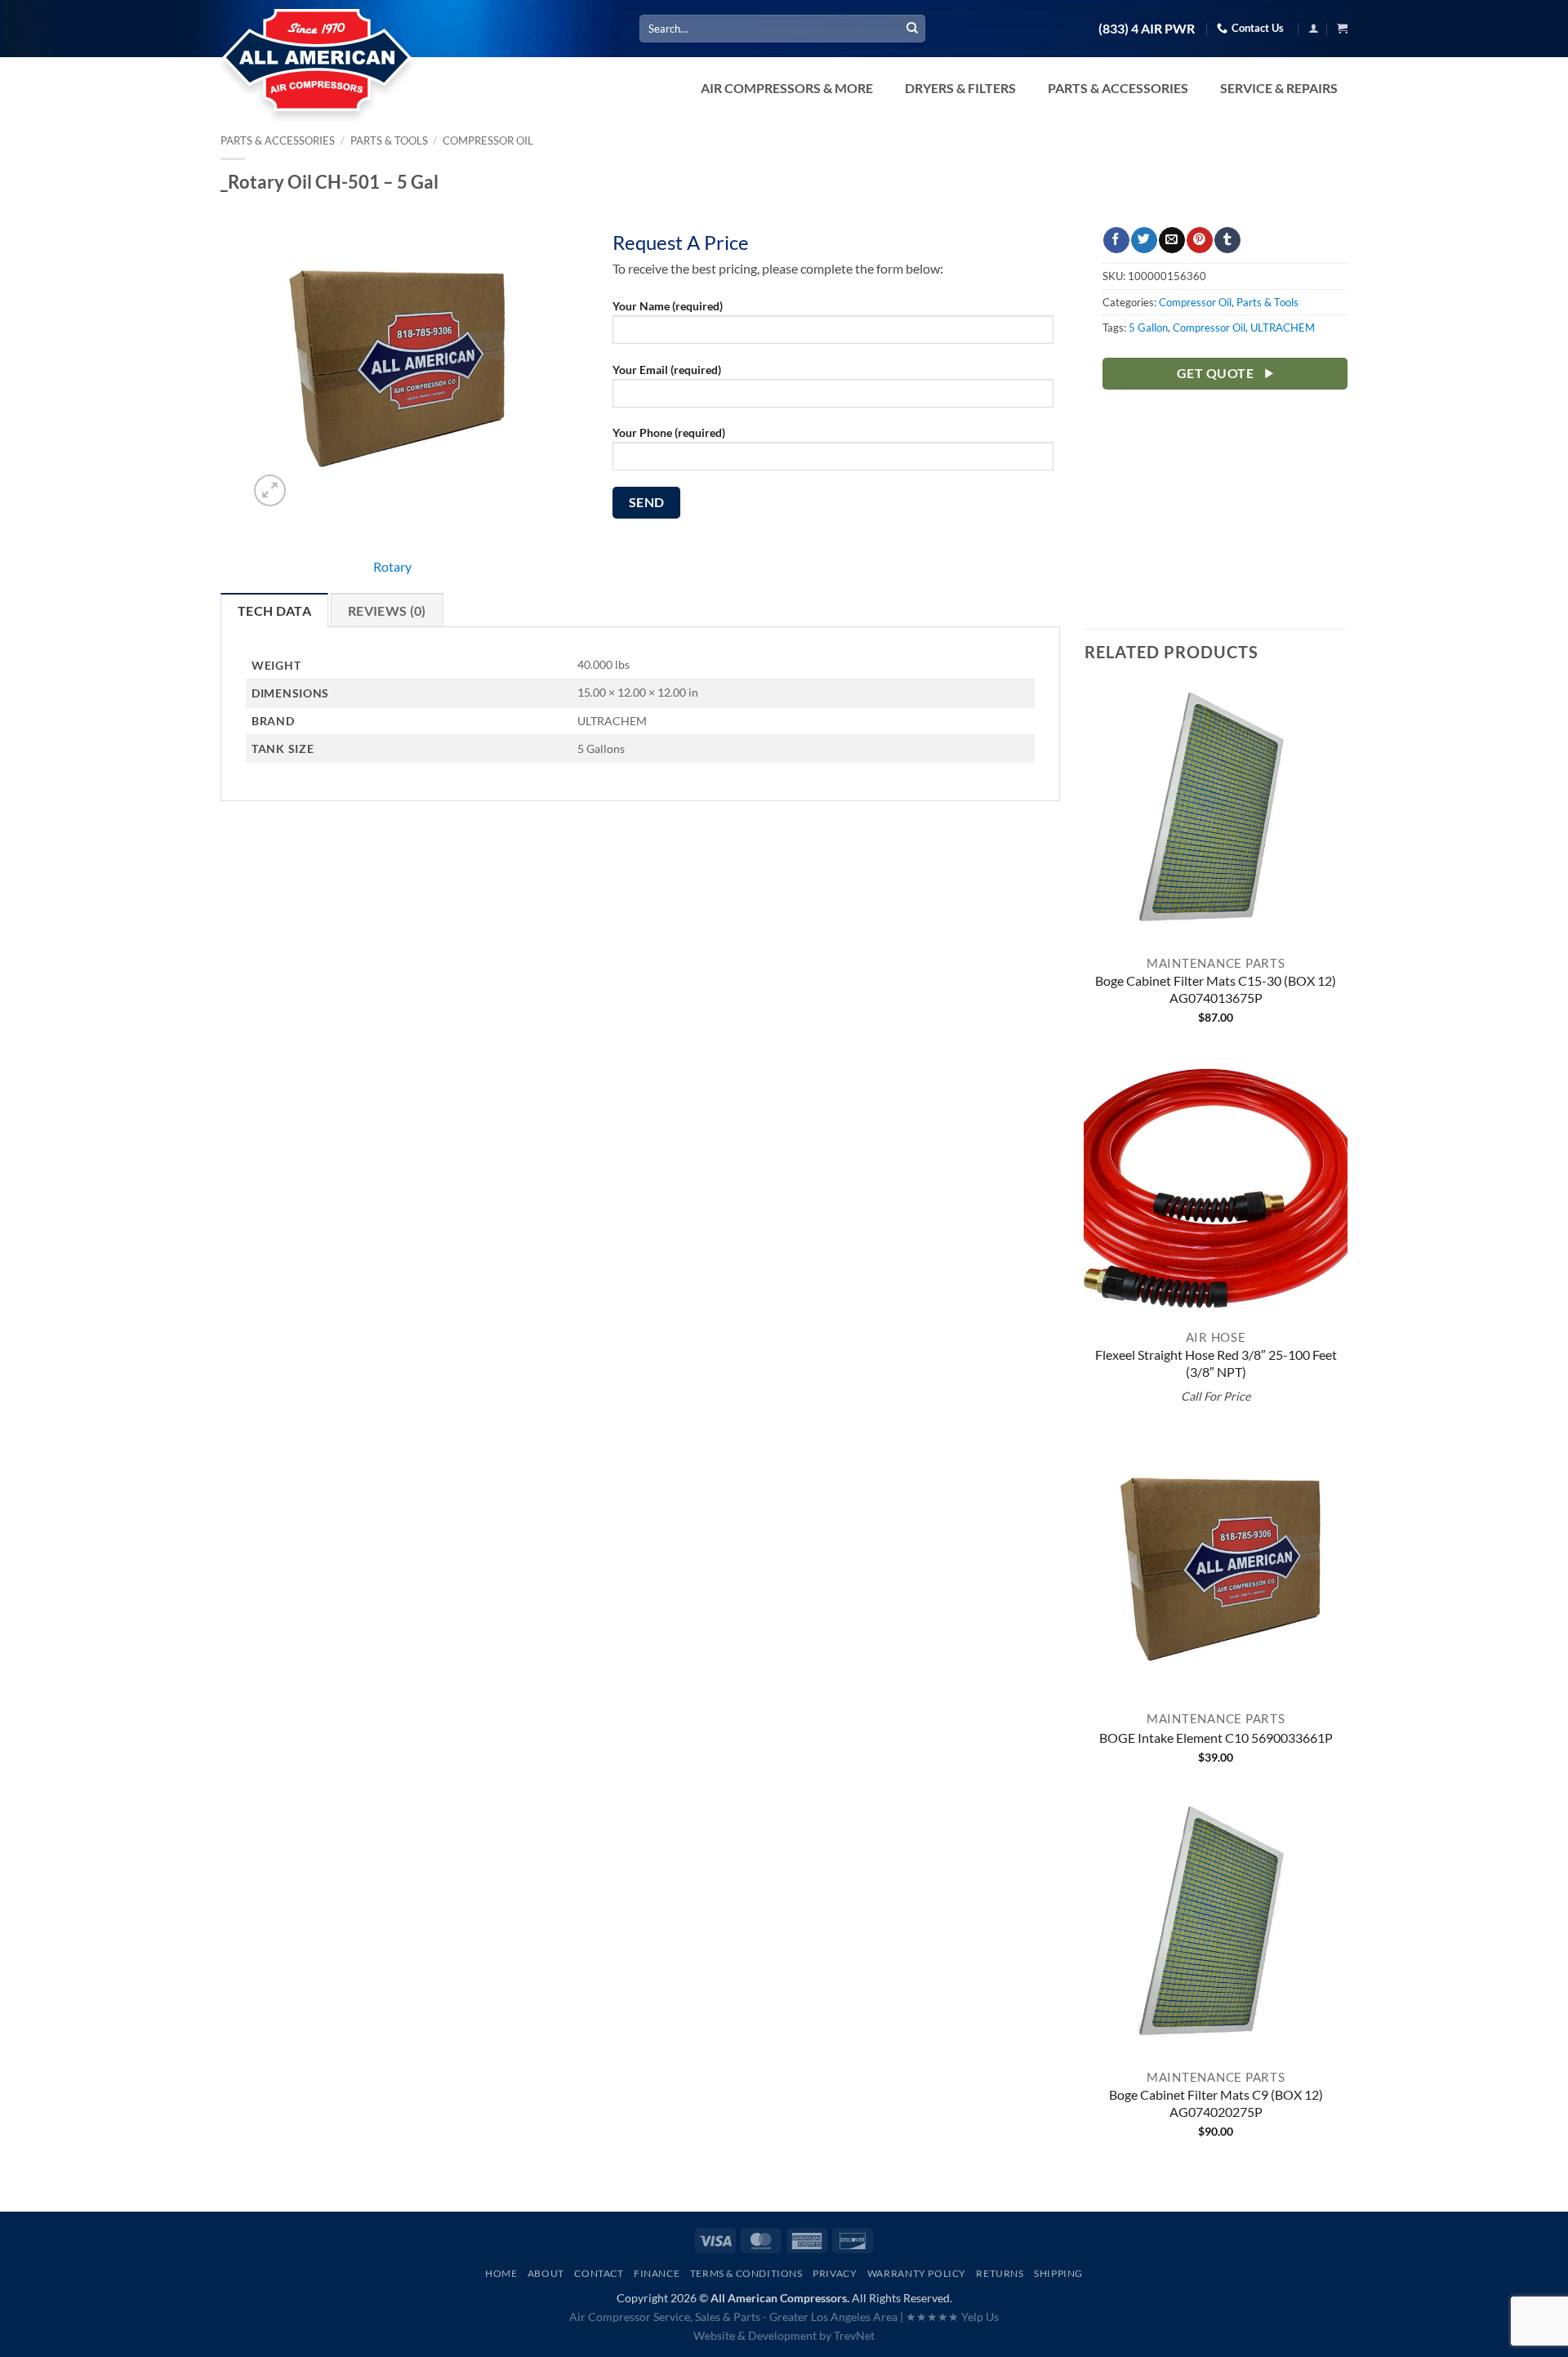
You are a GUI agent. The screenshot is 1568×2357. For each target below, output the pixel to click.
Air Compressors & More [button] (787, 88)
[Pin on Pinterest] (1199, 240)
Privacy (835, 2273)
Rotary (392, 566)
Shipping (1058, 2273)
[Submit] (912, 29)
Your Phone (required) (669, 432)
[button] (1314, 28)
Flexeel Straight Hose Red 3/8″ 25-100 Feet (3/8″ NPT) (1216, 1363)
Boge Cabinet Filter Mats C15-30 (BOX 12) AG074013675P (1216, 989)
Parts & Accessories (278, 140)
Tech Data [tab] (274, 610)
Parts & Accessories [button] (1118, 88)
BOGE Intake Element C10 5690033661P (1216, 1738)
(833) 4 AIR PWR (1147, 29)
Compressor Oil (488, 140)
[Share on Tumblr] (1227, 240)
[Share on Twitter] (1144, 240)
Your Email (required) (667, 370)
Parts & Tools (389, 140)
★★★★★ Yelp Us (952, 2317)
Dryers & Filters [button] (960, 88)
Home (501, 2273)
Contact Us (1258, 28)
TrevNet (854, 2335)
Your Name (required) (668, 306)
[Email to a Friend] (1172, 240)
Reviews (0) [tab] (387, 610)
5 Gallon (1148, 327)
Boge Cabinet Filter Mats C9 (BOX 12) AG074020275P (1216, 2103)
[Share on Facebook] (1116, 240)
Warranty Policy (917, 2273)
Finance (657, 2273)
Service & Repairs (1279, 88)
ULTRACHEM (1283, 327)
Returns (1000, 2273)
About (546, 2273)
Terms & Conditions (746, 2273)
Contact (599, 2273)
